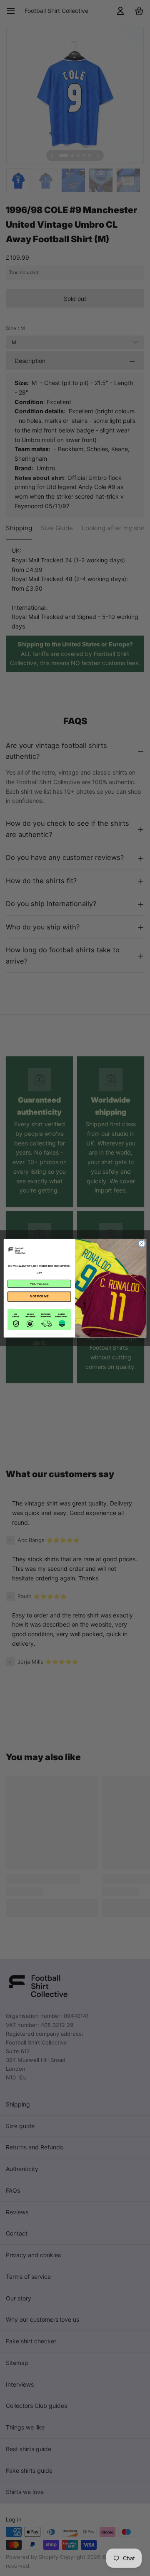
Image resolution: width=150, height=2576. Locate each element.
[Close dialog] (141, 1243)
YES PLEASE (39, 1283)
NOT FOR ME (39, 1296)
